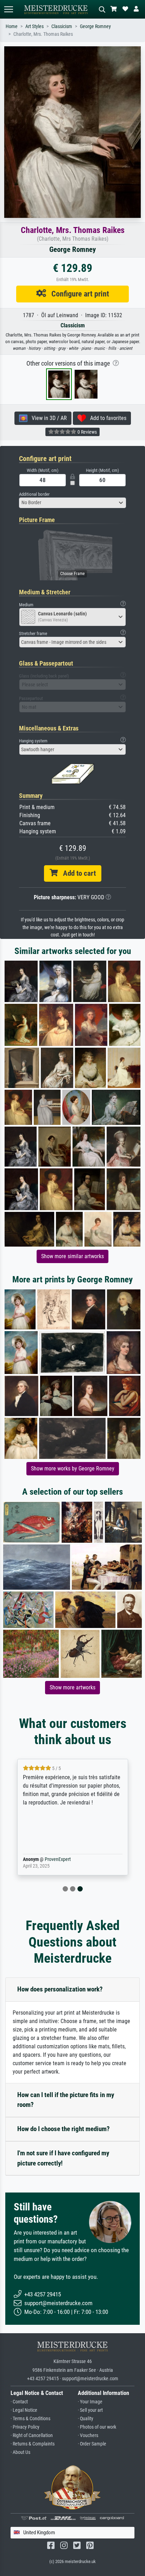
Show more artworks (72, 1687)
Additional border (34, 494)
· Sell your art (90, 2410)
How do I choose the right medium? (64, 2129)
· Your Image (90, 2402)
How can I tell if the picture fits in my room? (66, 2100)
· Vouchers (88, 2435)
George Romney (95, 26)
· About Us (20, 2452)
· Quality (86, 2419)
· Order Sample (92, 2444)
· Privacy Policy (25, 2427)
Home (12, 26)
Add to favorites (106, 418)
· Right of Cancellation (32, 2435)
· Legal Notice (24, 2410)
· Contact (19, 2402)
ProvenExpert (58, 1859)
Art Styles (34, 26)
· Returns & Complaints (33, 2444)
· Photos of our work (97, 2427)
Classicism (62, 26)
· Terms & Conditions (30, 2419)
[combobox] (72, 503)
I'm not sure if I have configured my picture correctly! (63, 2158)
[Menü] (8, 9)
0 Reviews (87, 432)
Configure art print (78, 294)
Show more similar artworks (72, 1256)
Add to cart (77, 873)
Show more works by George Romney (73, 1469)
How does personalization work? (60, 1989)
